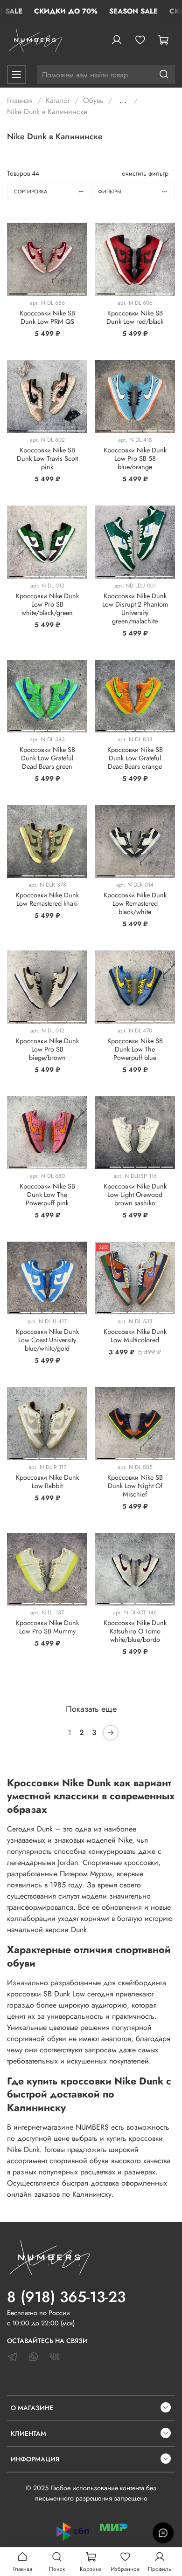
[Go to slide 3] (57, 292)
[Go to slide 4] (76, 292)
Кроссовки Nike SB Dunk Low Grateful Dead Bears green (47, 758)
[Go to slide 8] (168, 729)
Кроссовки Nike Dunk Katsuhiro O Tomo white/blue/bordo (135, 1631)
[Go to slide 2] (37, 292)
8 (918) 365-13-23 (66, 2297)
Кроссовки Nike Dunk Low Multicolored (135, 1336)
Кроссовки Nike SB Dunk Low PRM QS (47, 317)
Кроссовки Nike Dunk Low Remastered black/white (135, 903)
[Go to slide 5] (166, 429)
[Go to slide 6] (80, 729)
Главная (20, 100)
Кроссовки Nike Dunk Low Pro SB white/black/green (47, 604)
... (123, 101)
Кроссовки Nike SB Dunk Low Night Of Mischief (135, 1486)
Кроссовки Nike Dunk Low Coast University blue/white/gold (47, 1340)
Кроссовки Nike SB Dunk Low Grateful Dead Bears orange (135, 758)
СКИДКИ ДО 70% (66, 11)
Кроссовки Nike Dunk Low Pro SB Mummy (47, 1627)
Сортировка (31, 191)
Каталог (58, 100)
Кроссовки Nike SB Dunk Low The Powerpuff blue (135, 1049)
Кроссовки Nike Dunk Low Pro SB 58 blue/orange (135, 458)
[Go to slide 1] (18, 292)
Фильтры (110, 191)
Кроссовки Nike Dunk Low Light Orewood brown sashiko (135, 1195)
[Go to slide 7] (159, 729)
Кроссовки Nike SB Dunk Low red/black (135, 317)
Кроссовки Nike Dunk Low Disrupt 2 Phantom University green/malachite (135, 608)
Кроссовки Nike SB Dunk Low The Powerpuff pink (47, 1195)
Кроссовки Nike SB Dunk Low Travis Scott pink (47, 458)
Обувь (93, 100)
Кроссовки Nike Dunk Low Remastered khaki (47, 899)
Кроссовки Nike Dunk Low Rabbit (47, 1482)
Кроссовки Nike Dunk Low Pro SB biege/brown (47, 1049)
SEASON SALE (133, 11)
